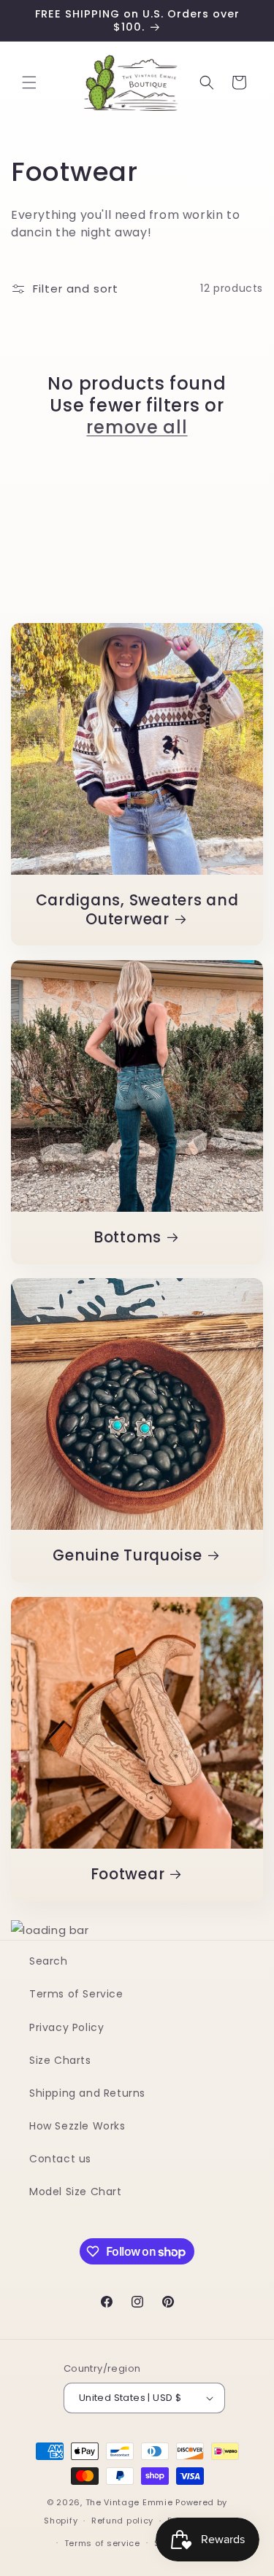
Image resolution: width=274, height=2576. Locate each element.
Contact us (60, 2159)
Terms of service (102, 2543)
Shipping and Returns (87, 2093)
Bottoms (128, 1238)
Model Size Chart (76, 2192)
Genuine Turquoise (127, 1556)
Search (49, 1961)
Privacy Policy (66, 2027)
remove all (137, 428)
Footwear (128, 1875)
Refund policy (122, 2521)
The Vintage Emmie (129, 2502)
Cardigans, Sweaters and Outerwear (137, 910)
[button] (29, 82)
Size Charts (60, 2060)
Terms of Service (76, 1994)
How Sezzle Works (77, 2126)
